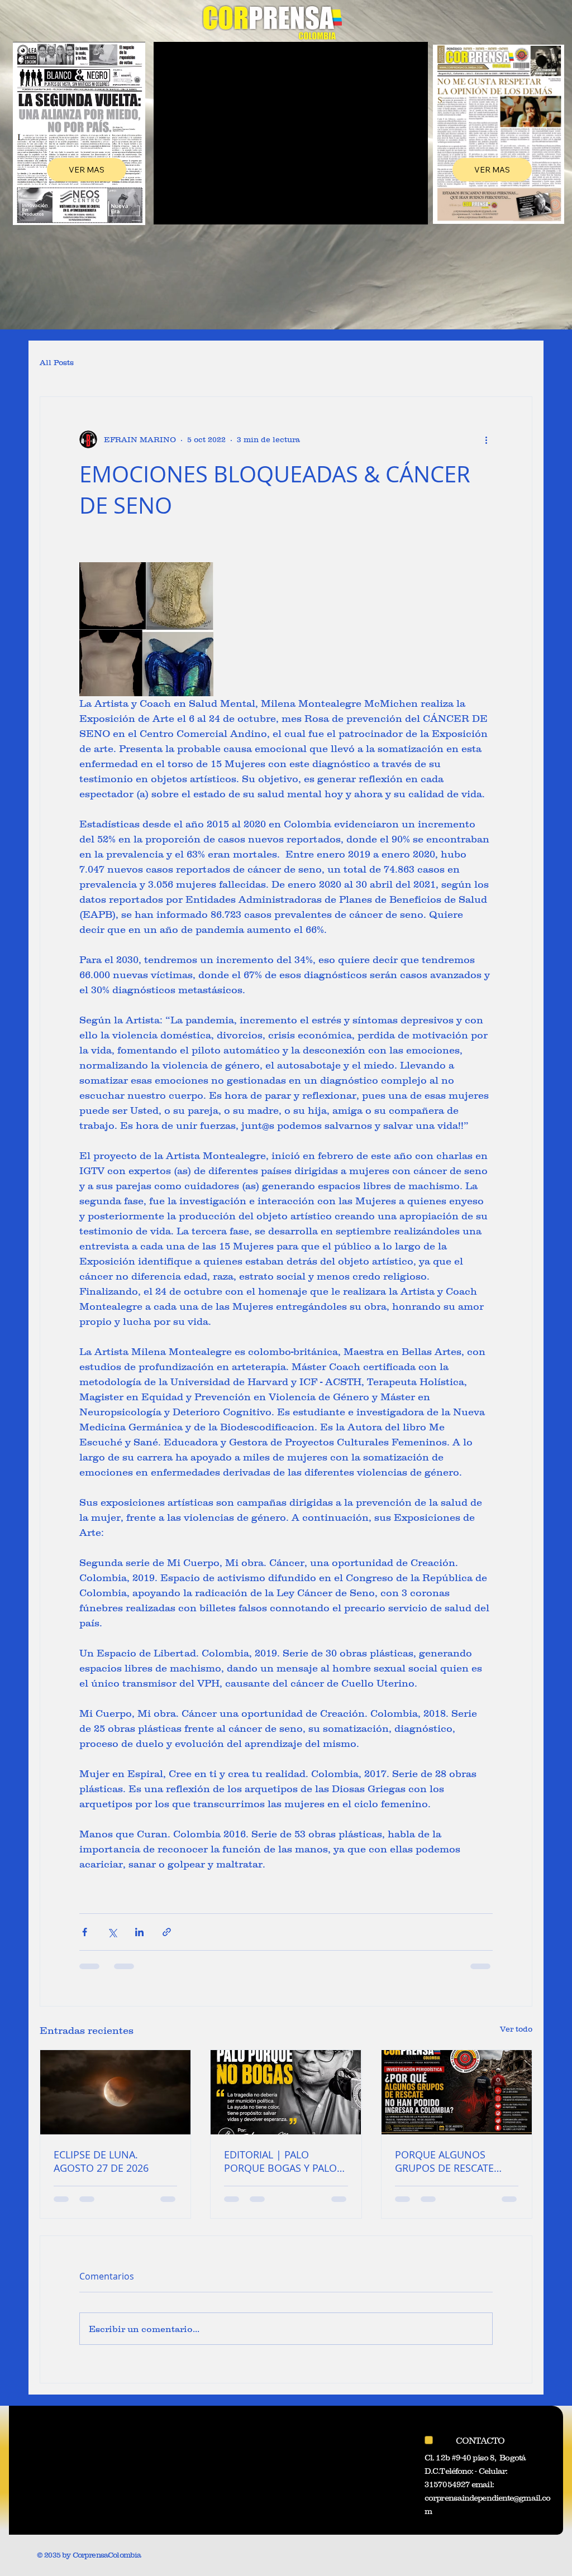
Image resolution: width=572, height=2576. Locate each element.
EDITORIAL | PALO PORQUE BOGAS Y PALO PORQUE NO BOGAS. (280, 2161)
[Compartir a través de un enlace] (167, 1932)
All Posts (57, 362)
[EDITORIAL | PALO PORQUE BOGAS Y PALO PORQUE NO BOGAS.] (286, 2092)
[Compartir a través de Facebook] (85, 1932)
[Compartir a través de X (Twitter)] (112, 1932)
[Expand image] (146, 629)
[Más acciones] (486, 439)
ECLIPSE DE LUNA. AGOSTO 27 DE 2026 (101, 2161)
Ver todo (516, 2029)
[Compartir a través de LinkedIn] (139, 1932)
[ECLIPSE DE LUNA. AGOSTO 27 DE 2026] (115, 2092)
